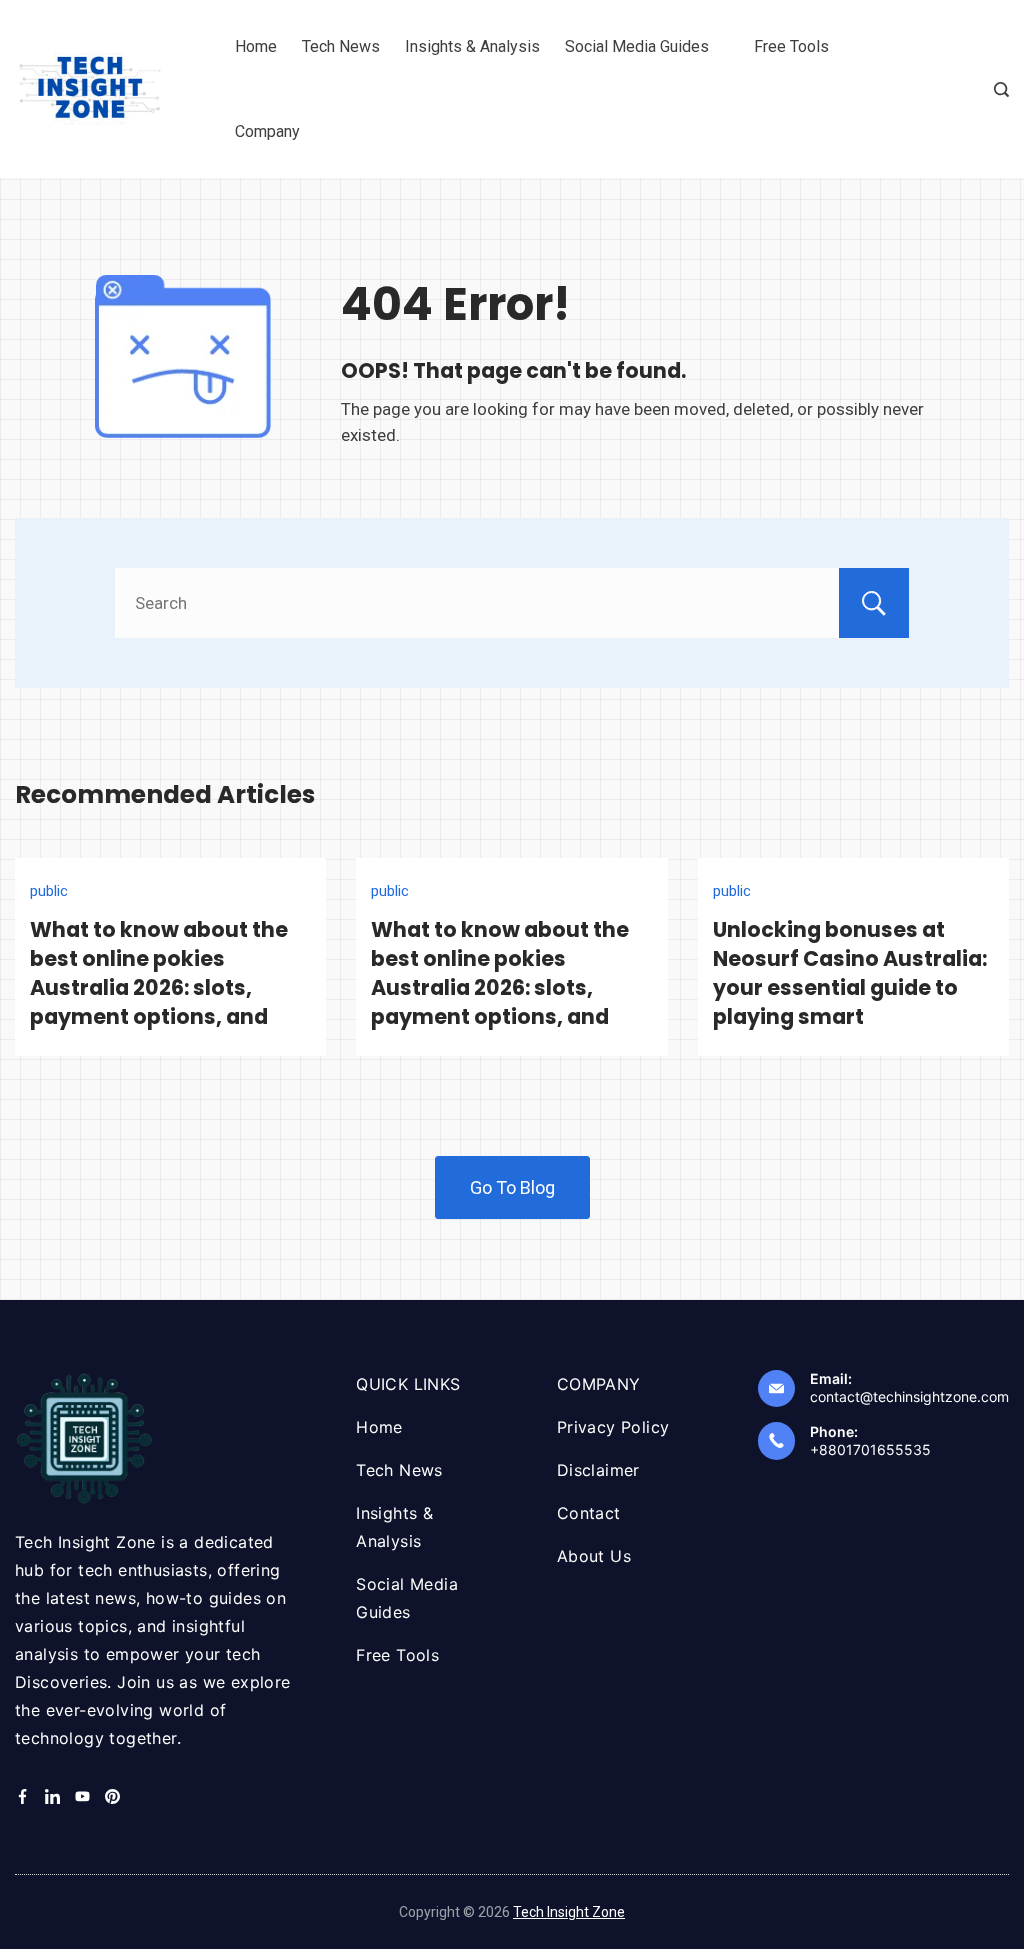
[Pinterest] (112, 1796)
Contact (589, 1513)
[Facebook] (22, 1796)
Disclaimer (598, 1470)
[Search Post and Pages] (1001, 89)
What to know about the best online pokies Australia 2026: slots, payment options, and (159, 973)
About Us (594, 1556)
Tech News (341, 46)
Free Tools (791, 46)
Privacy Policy (613, 1427)
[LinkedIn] (52, 1796)
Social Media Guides (637, 46)
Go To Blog (512, 1187)
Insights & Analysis (472, 46)
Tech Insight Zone (569, 1912)
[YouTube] (82, 1796)
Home (256, 46)
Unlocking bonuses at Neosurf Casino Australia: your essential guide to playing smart (850, 973)
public (49, 891)
